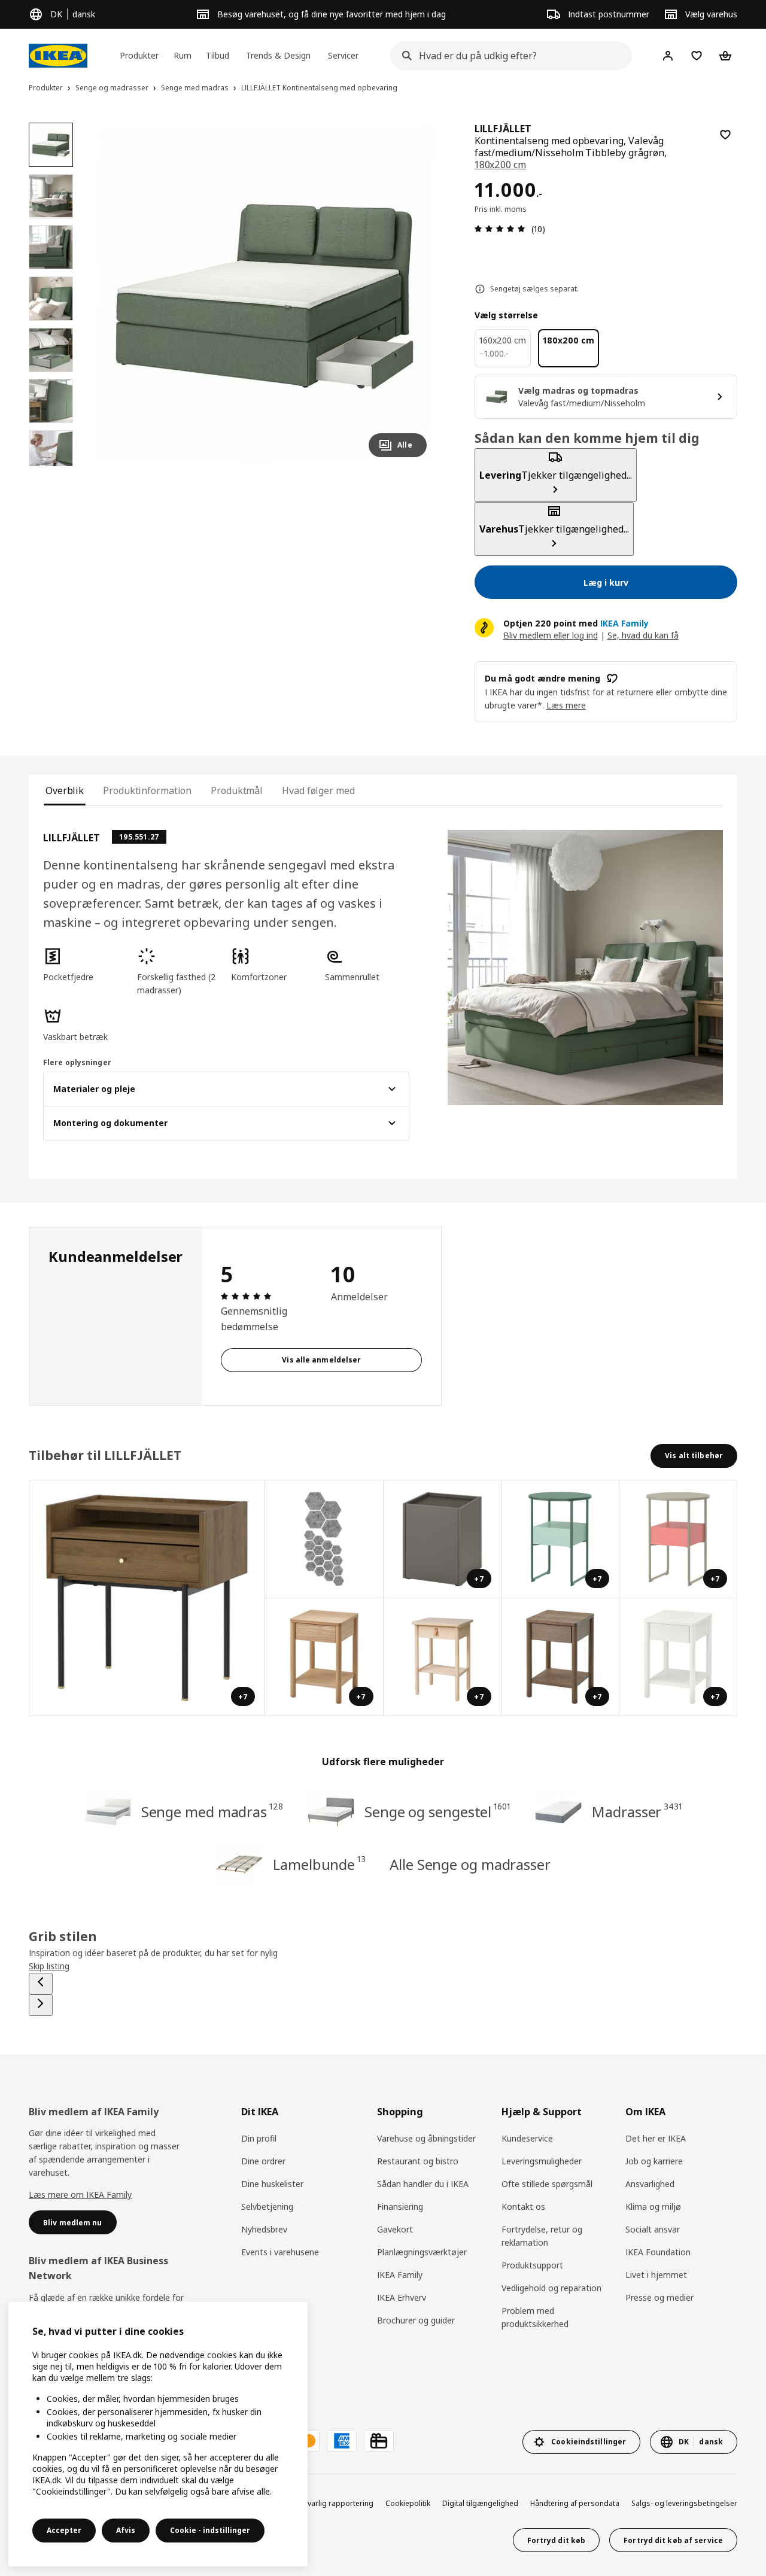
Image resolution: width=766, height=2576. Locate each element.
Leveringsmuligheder (542, 2161)
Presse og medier (659, 2297)
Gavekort (395, 2229)
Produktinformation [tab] (147, 790)
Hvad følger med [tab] (318, 790)
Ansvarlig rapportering (334, 2503)
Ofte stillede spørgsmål (547, 2184)
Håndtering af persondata (575, 2503)
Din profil (259, 2138)
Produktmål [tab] (237, 790)
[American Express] (342, 2441)
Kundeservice (527, 2138)
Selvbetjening (267, 2207)
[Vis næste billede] (412, 294)
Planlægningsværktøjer (422, 2252)
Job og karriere (654, 2161)
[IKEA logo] (58, 56)
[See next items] (41, 2005)
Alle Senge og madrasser (470, 1864)
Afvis (126, 2530)
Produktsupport (532, 2265)
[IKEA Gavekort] (379, 2441)
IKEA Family (400, 2275)
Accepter (64, 2530)
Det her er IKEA (656, 2138)
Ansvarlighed (650, 2184)
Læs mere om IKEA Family (80, 2195)
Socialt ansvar (653, 2229)
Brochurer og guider (416, 2320)
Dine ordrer (263, 2161)
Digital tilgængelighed (480, 2503)
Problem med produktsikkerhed (535, 2317)
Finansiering (400, 2207)
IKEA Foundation (658, 2252)
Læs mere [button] (566, 705)
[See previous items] (41, 1984)
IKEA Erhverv (402, 2297)
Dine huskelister (272, 2184)
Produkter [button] (139, 55)
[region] (264, 295)
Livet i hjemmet (656, 2275)
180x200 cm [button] (500, 165)
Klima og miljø (653, 2207)
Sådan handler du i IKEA (423, 2184)
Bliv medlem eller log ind (551, 635)
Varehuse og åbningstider (426, 2138)
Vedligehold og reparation (551, 2288)
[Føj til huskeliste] (725, 135)
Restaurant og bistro (418, 2161)
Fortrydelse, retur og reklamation (542, 2236)
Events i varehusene (280, 2252)
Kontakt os (523, 2207)
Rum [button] (183, 55)
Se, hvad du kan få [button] (643, 635)
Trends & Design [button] (278, 55)
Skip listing (49, 1966)
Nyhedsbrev (264, 2229)
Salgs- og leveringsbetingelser (684, 2503)
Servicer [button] (343, 55)
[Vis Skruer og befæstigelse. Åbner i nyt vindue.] (324, 1539)
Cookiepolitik (408, 2503)
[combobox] (507, 56)
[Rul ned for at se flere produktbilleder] (51, 466)
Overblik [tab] (65, 790)
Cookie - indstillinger (210, 2530)
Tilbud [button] (218, 55)
